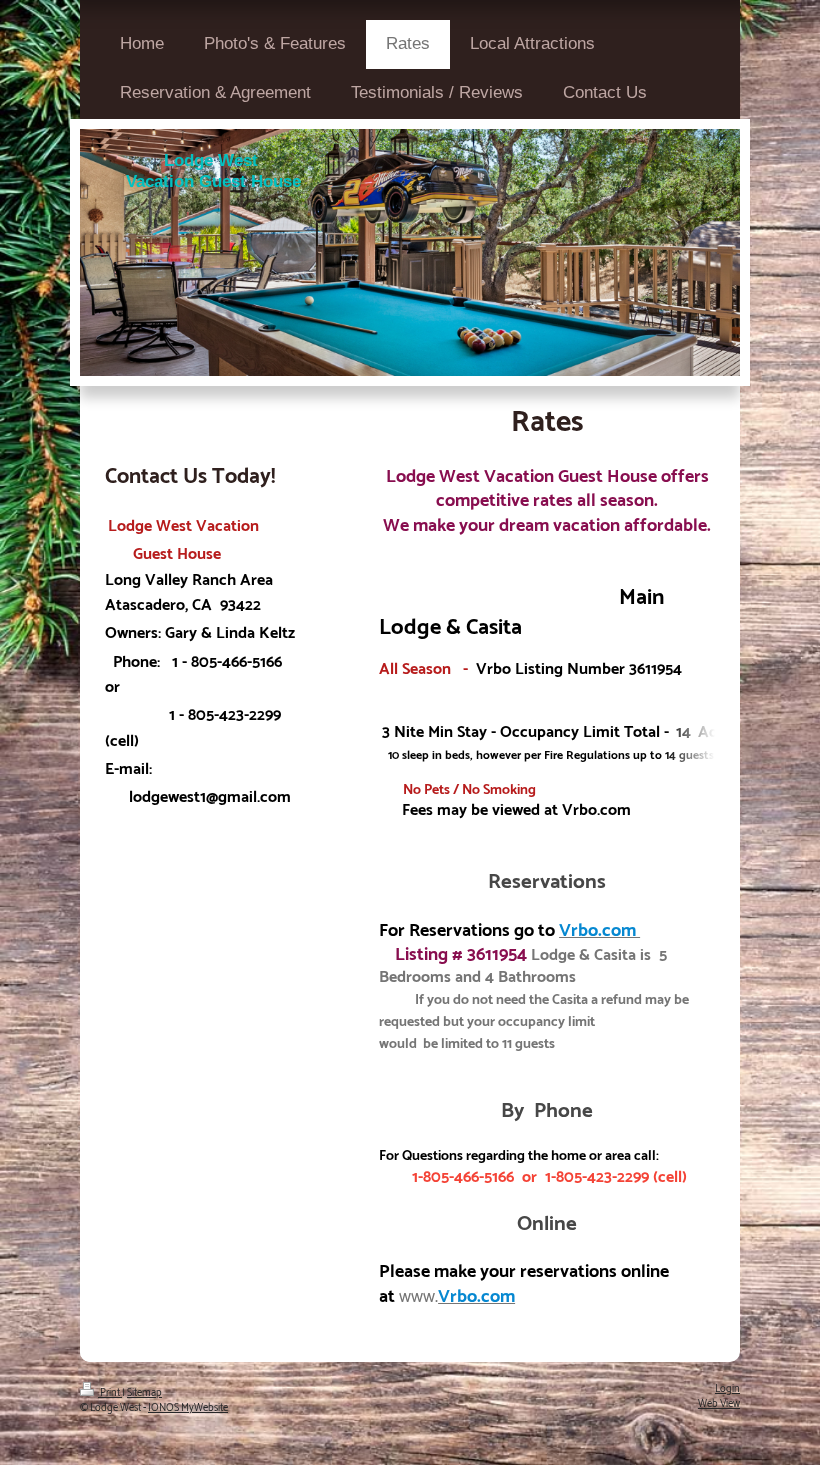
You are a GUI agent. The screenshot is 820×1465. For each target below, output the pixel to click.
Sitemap (144, 1393)
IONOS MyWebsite (188, 1408)
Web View (719, 1404)
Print (110, 1393)
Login (727, 1389)
